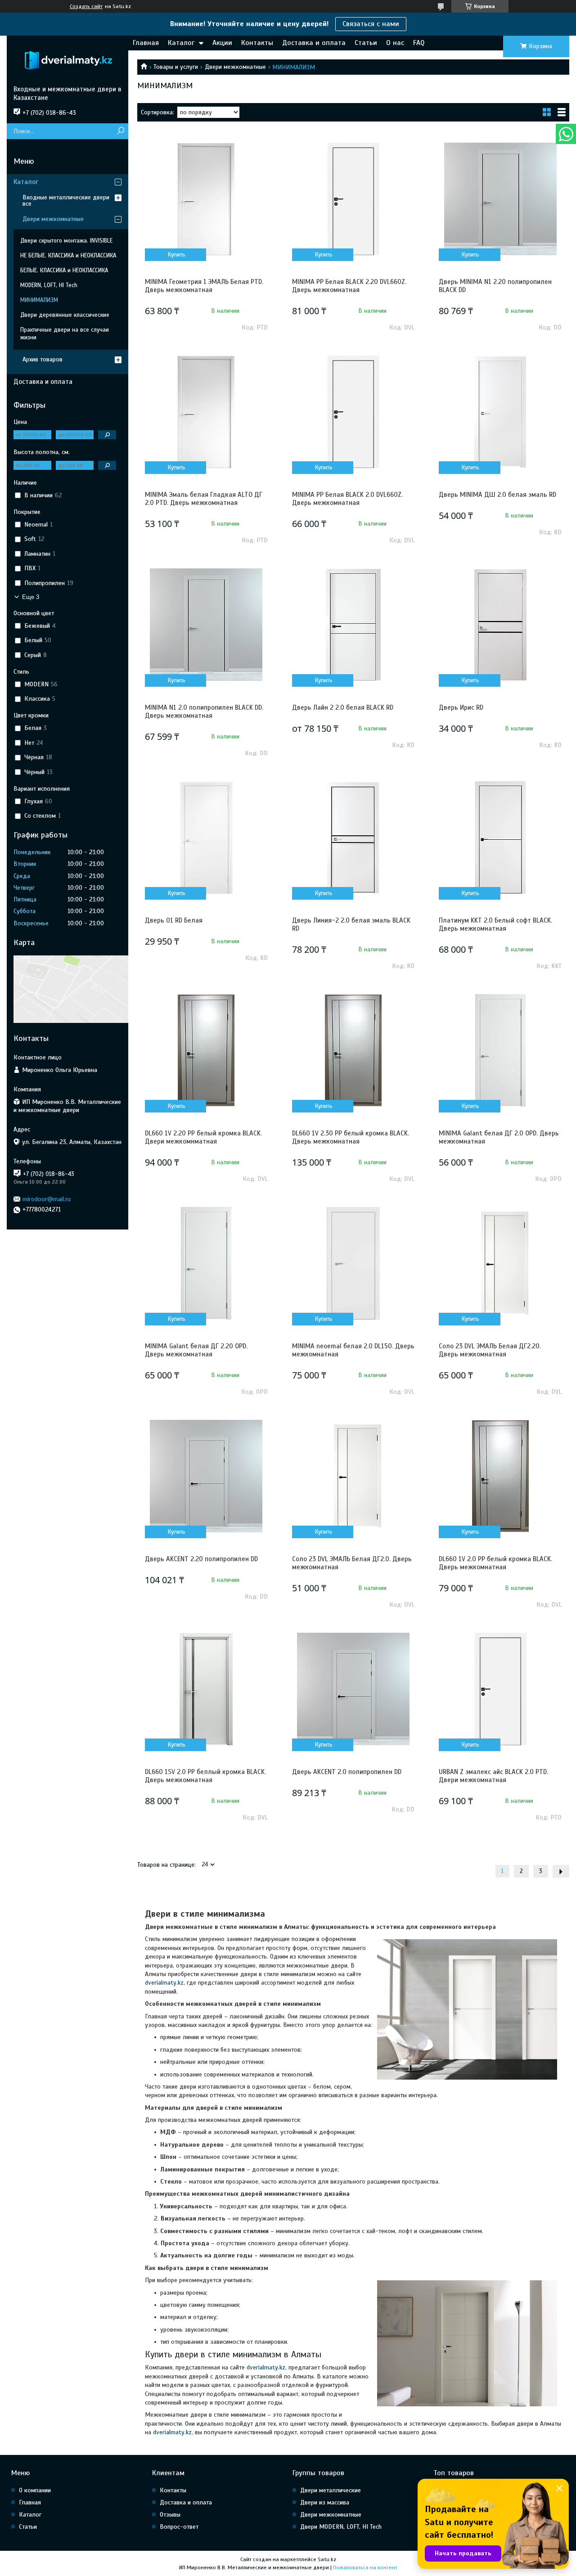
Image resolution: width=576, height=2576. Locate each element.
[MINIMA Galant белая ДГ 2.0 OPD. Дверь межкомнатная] (500, 1050)
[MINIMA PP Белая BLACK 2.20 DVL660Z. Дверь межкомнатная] (353, 199)
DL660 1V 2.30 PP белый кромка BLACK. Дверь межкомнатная (351, 1137)
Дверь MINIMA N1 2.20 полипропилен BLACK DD (495, 286)
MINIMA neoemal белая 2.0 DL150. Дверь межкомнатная (353, 1350)
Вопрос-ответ (179, 2527)
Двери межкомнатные (235, 67)
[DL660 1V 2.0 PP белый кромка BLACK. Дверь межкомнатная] (500, 1476)
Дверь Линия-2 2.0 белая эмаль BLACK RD (351, 924)
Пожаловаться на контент (365, 2567)
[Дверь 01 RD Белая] (206, 838)
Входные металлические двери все (66, 200)
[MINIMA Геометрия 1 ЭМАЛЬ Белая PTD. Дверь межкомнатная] (206, 199)
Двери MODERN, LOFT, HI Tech (341, 2527)
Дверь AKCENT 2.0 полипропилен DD (347, 1772)
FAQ (419, 43)
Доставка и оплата (314, 43)
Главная (146, 43)
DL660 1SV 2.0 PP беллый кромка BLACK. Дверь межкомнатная (205, 1776)
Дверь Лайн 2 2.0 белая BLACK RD (343, 707)
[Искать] (120, 131)
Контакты (257, 43)
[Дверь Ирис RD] (500, 625)
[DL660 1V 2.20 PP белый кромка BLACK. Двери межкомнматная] (206, 1050)
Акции (222, 43)
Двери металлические (331, 2490)
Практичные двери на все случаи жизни (65, 334)
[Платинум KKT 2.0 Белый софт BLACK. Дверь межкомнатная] (500, 838)
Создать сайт (86, 6)
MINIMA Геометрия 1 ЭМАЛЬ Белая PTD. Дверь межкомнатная (204, 286)
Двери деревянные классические (65, 315)
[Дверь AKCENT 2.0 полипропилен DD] (353, 1689)
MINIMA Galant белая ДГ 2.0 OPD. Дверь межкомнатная (499, 1137)
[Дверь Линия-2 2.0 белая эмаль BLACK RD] (353, 838)
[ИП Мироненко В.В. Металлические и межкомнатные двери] (67, 60)
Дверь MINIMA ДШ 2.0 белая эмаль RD (497, 495)
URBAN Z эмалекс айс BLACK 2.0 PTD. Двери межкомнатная (493, 1776)
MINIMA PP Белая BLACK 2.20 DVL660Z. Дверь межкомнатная (349, 286)
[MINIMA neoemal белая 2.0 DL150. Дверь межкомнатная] (353, 1263)
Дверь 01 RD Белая (174, 920)
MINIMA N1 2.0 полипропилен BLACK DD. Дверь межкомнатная (204, 712)
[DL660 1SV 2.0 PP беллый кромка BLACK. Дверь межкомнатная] (206, 1689)
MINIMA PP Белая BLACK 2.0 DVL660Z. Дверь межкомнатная (347, 499)
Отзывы (170, 2515)
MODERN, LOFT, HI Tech (49, 285)
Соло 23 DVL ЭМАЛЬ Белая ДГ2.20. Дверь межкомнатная (490, 1350)
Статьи (366, 43)
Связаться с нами (371, 24)
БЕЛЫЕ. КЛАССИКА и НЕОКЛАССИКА (64, 270)
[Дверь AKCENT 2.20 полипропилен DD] (206, 1476)
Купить (177, 255)
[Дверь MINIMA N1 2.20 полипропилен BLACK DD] (500, 199)
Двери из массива (325, 2502)
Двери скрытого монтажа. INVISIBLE (66, 241)
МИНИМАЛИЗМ (39, 300)
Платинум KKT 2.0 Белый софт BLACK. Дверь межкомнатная (495, 924)
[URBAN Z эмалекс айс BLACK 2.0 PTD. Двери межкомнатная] (500, 1689)
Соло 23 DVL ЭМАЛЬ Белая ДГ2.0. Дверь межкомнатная (352, 1563)
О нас (395, 43)
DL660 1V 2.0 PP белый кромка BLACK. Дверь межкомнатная (495, 1563)
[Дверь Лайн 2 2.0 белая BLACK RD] (353, 625)
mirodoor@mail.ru (47, 1199)
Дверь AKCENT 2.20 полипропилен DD (201, 1559)
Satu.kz (327, 2559)
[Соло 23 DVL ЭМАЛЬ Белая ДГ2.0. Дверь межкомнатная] (353, 1476)
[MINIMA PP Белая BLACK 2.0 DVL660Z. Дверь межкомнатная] (353, 412)
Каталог (181, 43)
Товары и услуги (176, 67)
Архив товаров (43, 359)
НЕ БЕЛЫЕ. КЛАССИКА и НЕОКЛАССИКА (68, 256)
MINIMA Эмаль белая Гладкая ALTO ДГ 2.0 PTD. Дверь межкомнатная (204, 499)
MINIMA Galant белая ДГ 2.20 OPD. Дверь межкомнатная (196, 1350)
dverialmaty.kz (164, 1983)
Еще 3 (31, 597)
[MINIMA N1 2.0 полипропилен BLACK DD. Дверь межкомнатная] (206, 625)
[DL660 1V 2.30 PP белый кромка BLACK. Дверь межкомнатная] (353, 1050)
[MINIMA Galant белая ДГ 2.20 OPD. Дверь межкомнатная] (206, 1263)
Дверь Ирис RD (461, 707)
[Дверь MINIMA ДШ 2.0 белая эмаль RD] (500, 412)
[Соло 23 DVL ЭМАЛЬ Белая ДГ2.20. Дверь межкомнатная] (500, 1263)
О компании (35, 2490)
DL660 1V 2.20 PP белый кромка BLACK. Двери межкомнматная (203, 1137)
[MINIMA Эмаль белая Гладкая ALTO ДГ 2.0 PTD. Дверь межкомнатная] (206, 412)
